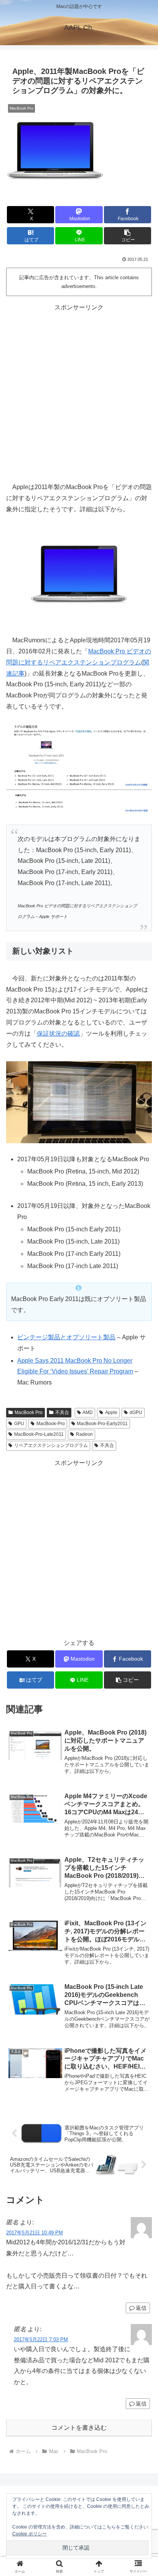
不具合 (62, 1412)
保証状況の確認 (58, 1034)
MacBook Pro (29, 1412)
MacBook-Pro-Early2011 (102, 1424)
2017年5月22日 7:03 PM (41, 2340)
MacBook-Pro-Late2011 (39, 1434)
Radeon (84, 1434)
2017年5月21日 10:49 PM (35, 2233)
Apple (111, 1412)
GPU (19, 1424)
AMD (88, 1412)
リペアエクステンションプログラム (51, 1445)
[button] (128, 236)
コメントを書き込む (79, 2428)
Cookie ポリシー (30, 2534)
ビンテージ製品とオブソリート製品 (66, 1337)
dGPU (136, 1412)
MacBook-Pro (51, 1424)
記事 (18, 673)
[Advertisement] (79, 392)
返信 (141, 2308)
